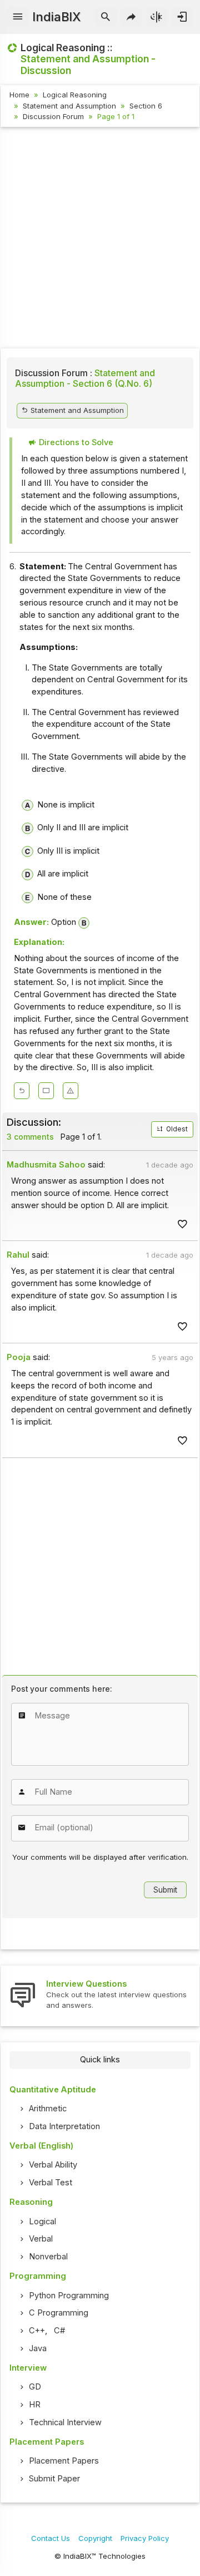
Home (19, 95)
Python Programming (69, 2296)
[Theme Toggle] (157, 17)
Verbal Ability (53, 2165)
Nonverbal (48, 2257)
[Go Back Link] (22, 1091)
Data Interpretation (64, 2126)
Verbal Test (51, 2183)
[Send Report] (71, 1091)
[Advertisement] (100, 239)
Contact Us (51, 2538)
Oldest (176, 1129)
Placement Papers (64, 2461)
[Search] (106, 17)
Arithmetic (48, 2109)
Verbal (41, 2239)
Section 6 (146, 106)
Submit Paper (54, 2479)
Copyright (95, 2538)
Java (38, 2348)
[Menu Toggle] (18, 17)
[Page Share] (131, 17)
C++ (37, 2331)
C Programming (59, 2313)
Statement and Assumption (69, 106)
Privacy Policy (145, 2538)
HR (35, 2405)
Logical (42, 2222)
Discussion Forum (53, 116)
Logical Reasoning (75, 95)
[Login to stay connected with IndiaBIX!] (182, 17)
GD (35, 2387)
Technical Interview (65, 2422)
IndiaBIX (56, 17)
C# (59, 2331)
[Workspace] (46, 1091)
